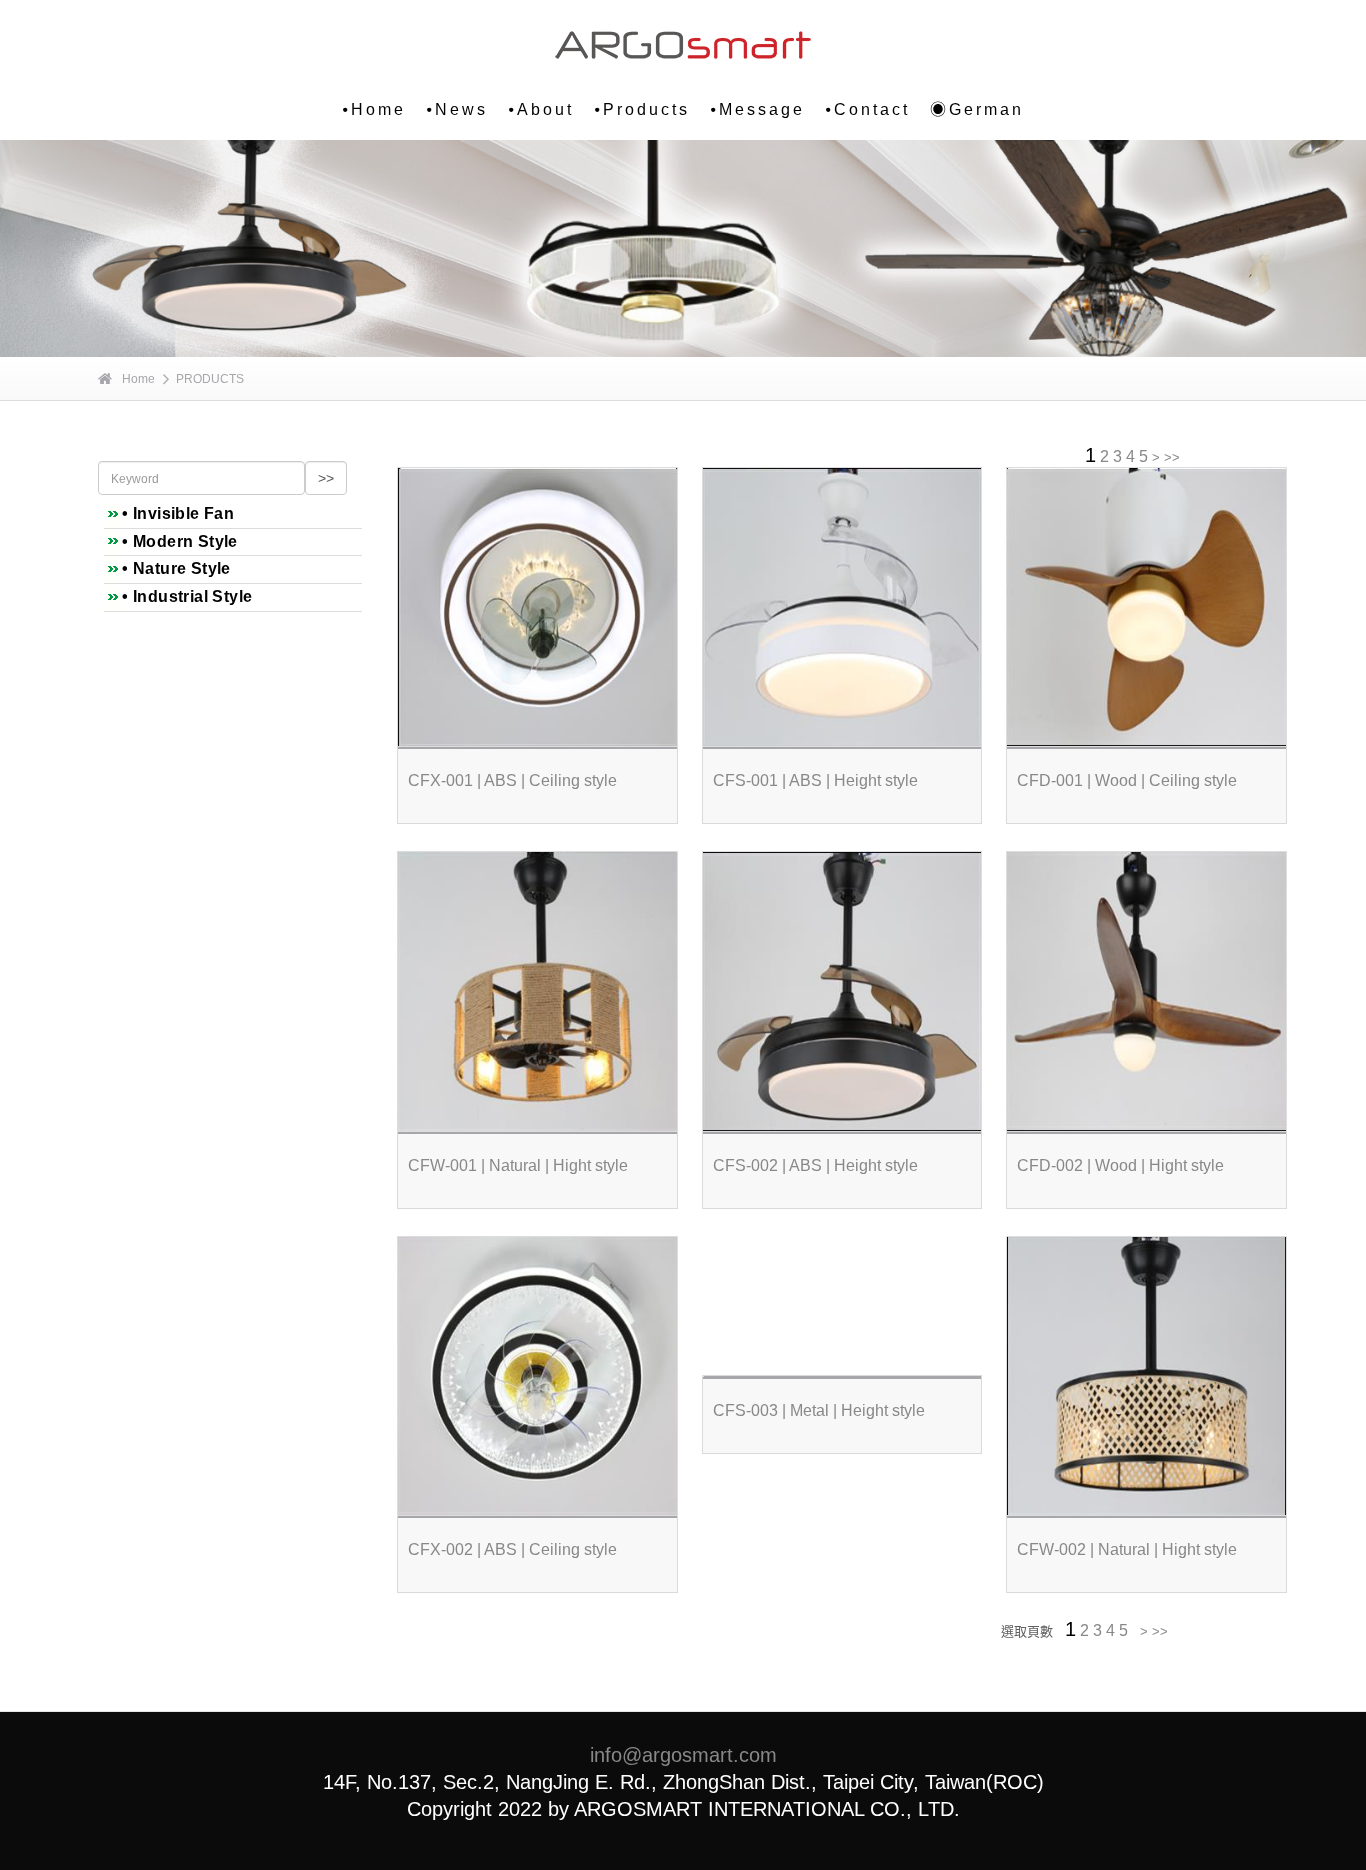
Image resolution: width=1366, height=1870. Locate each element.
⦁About (541, 109)
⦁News (457, 109)
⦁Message (757, 109)
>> (1172, 457)
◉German (977, 109)
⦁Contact (867, 109)
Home (138, 379)
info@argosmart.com (683, 1755)
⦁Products (642, 109)
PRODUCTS (210, 379)
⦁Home (374, 109)
